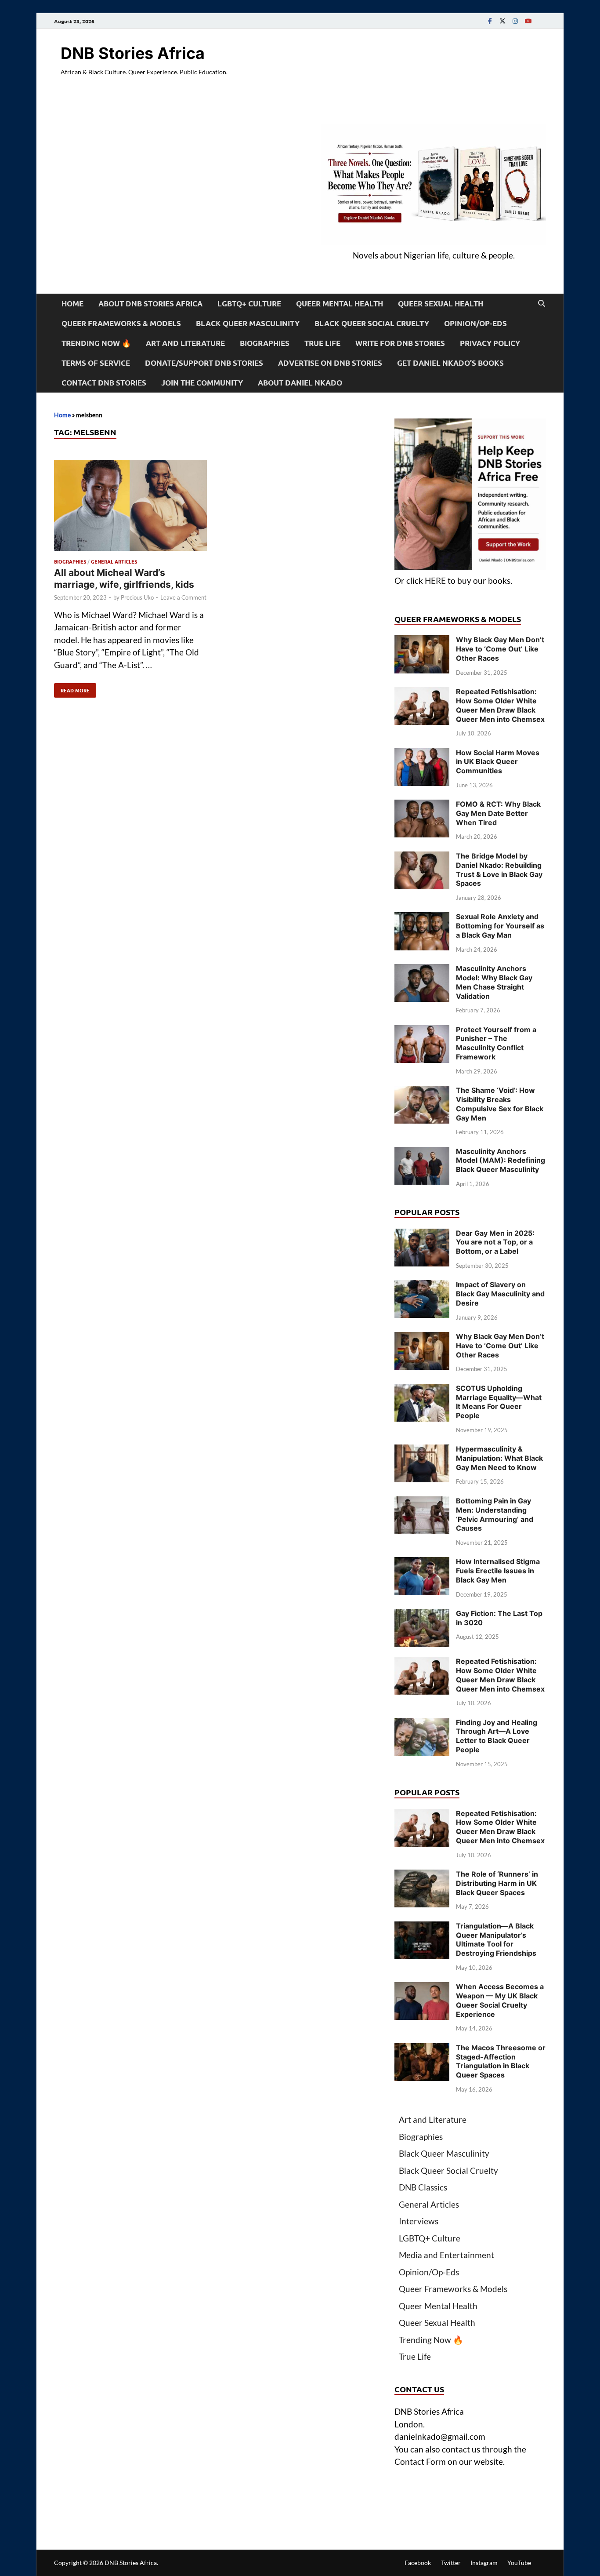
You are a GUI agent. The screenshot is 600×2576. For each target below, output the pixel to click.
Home (72, 304)
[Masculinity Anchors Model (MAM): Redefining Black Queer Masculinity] (422, 1153)
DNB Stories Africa (133, 53)
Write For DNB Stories (400, 343)
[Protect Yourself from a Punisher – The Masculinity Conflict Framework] (422, 1031)
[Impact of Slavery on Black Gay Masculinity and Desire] (422, 1286)
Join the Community (202, 383)
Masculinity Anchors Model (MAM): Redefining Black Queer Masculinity (501, 1161)
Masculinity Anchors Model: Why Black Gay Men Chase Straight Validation (494, 982)
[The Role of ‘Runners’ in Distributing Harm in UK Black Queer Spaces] (422, 1876)
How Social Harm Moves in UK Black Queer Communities (498, 762)
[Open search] (542, 304)
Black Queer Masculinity (248, 323)
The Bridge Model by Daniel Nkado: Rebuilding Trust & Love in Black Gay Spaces (499, 870)
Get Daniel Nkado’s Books (450, 363)
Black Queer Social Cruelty (372, 323)
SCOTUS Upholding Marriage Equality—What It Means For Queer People (499, 1402)
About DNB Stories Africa (150, 304)
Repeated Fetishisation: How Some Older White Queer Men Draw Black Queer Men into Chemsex (500, 705)
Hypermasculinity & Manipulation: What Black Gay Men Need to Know (499, 1458)
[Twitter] (502, 21)
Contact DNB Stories (104, 383)
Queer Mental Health (340, 304)
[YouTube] (528, 21)
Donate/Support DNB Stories (204, 363)
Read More (72, 688)
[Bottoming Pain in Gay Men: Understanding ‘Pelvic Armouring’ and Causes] (422, 1502)
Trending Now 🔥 (96, 343)
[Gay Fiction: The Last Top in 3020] (422, 1615)
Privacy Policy (490, 343)
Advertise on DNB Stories (330, 363)
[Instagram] (515, 21)
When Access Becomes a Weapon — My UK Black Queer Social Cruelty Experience (500, 2000)
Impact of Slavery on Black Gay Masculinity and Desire (500, 1294)
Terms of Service (96, 363)
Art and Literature (185, 343)
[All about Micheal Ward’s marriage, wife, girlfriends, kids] (130, 507)
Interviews (419, 2221)
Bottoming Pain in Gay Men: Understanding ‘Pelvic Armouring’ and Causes (495, 1514)
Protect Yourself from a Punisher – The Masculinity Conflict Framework (496, 1043)
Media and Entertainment (446, 2255)
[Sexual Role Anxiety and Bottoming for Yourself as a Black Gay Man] (422, 918)
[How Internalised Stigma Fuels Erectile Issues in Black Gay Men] (422, 1563)
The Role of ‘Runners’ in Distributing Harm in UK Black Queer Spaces (497, 1883)
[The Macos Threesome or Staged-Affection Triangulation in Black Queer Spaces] (422, 2049)
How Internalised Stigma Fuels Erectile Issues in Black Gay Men (498, 1571)
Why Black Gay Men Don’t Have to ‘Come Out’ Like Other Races (500, 649)
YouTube (519, 2563)
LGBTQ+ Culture (249, 304)
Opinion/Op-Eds (475, 323)
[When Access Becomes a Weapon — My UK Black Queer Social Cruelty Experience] (422, 1988)
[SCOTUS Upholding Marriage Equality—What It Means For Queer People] (422, 1390)
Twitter (451, 2563)
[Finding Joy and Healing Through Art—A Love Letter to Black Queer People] (422, 1724)
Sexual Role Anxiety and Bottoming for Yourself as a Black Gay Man (500, 926)
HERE (435, 580)
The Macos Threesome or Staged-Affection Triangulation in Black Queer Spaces (501, 2061)
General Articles (114, 561)
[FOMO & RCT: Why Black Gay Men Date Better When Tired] (422, 806)
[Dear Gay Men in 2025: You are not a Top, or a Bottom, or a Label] (422, 1235)
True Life (322, 343)
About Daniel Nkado (300, 383)
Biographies (265, 343)
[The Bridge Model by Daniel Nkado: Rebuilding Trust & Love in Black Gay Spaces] (422, 857)
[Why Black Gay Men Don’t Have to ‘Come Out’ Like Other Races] (422, 641)
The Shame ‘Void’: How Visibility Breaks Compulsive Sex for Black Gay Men (500, 1104)
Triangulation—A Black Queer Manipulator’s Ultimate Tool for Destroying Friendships (496, 1939)
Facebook (418, 2563)
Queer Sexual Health (441, 304)
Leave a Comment (183, 597)
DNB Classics (423, 2187)
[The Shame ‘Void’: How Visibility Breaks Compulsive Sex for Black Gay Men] (422, 1092)
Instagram (484, 2563)
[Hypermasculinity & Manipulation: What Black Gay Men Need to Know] (422, 1450)
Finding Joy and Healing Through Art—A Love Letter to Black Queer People (497, 1736)
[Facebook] (490, 21)
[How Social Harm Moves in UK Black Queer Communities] (422, 754)
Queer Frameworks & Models (121, 323)
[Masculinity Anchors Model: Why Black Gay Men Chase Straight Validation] (422, 970)
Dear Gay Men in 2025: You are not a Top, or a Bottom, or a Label (495, 1242)
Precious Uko (137, 597)
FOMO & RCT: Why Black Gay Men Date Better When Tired (498, 813)
